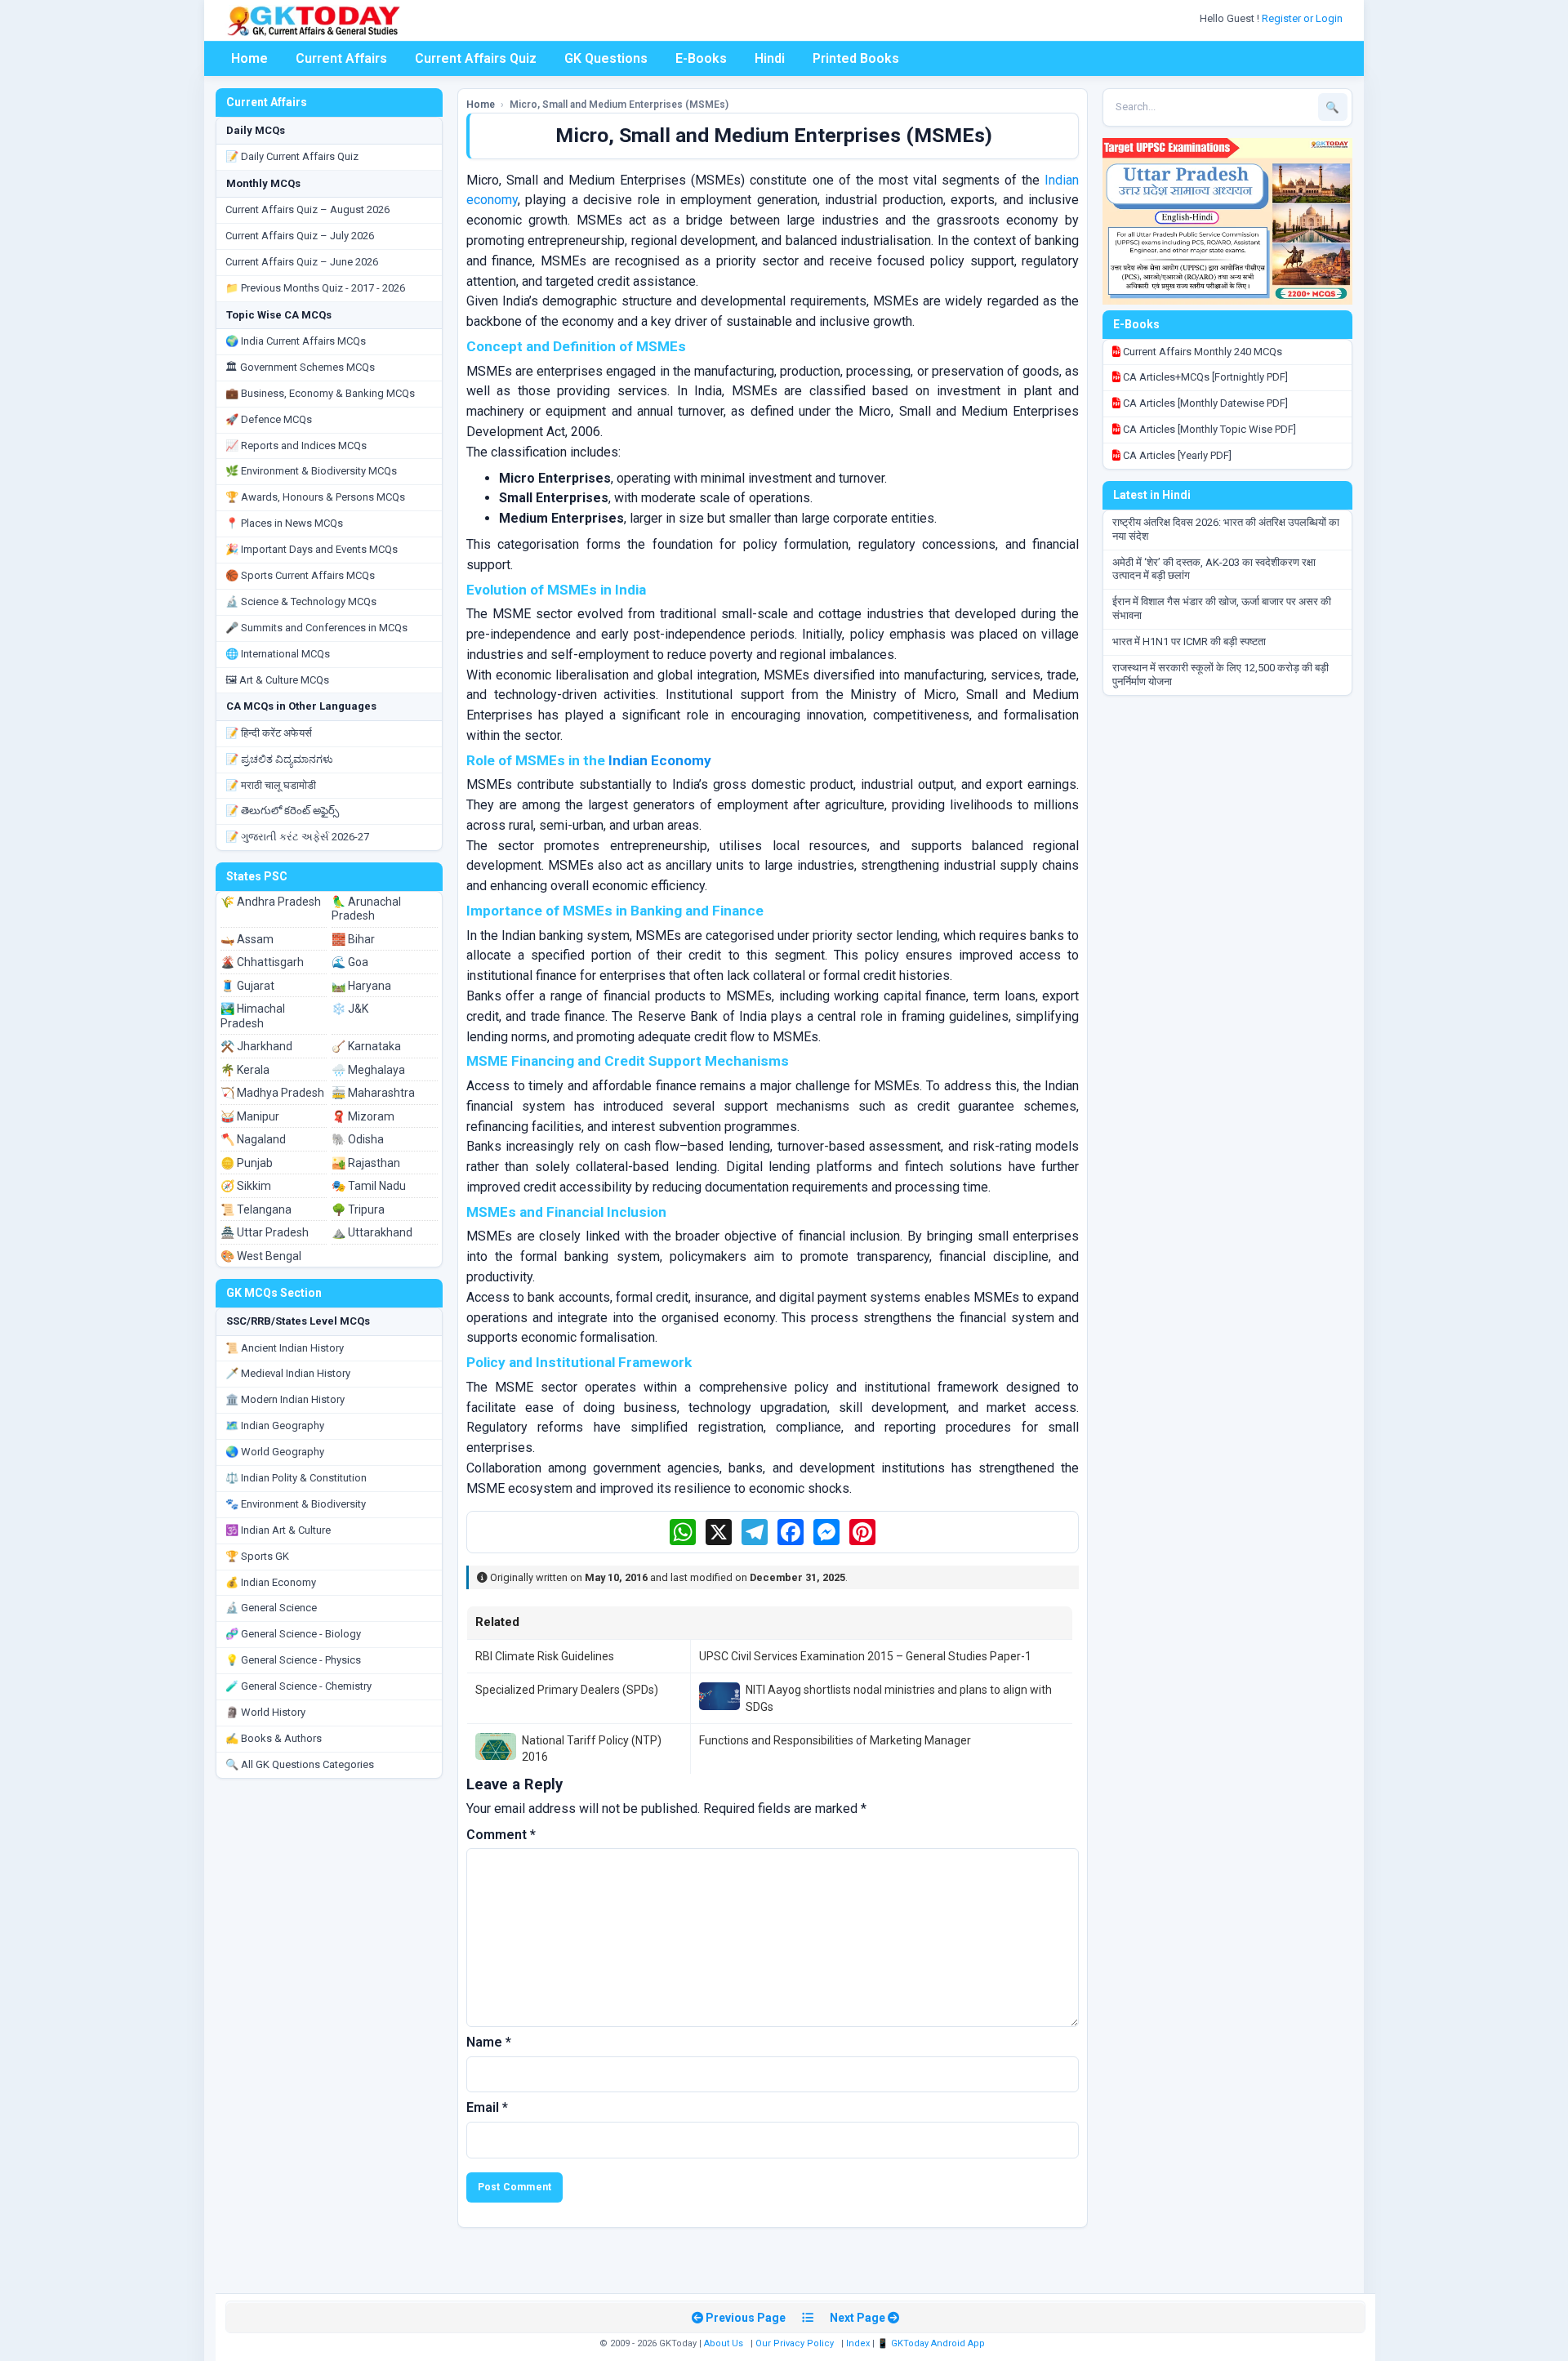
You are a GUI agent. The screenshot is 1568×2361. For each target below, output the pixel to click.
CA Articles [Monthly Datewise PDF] (1204, 403)
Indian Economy (660, 760)
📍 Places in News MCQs (284, 523)
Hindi (770, 58)
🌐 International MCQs (278, 654)
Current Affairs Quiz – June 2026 (302, 262)
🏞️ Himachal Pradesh (253, 1016)
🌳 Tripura (358, 1209)
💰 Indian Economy (271, 1582)
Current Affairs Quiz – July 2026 (300, 236)
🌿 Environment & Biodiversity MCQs (311, 471)
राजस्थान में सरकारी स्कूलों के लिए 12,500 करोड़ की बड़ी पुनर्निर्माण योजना (1221, 675)
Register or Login (1303, 18)
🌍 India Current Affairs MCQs (296, 341)
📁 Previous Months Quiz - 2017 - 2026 (315, 288)
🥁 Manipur (250, 1116)
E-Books (701, 58)
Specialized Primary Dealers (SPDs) (567, 1690)
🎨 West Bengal (261, 1256)
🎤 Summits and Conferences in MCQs (316, 628)
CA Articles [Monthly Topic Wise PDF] (1208, 429)
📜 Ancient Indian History (285, 1348)
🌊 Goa (350, 962)
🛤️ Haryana (361, 986)
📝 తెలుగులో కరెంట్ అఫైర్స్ (282, 811)
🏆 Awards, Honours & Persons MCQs (315, 497)
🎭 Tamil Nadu (369, 1186)
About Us (724, 2343)
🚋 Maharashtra (373, 1093)
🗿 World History (265, 1712)
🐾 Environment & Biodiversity (296, 1504)
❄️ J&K (350, 1009)
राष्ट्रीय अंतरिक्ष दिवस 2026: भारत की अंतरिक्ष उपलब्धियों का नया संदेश (1226, 529)
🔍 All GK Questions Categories (300, 1764)
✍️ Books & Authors (274, 1738)
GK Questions (606, 58)
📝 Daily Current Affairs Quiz (292, 156)
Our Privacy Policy (795, 2343)
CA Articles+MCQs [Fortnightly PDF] (1204, 377)
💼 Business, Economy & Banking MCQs (320, 393)
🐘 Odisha (358, 1139)
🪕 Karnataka (366, 1046)
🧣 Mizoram (363, 1116)
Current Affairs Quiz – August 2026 (307, 209)
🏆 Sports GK (257, 1556)
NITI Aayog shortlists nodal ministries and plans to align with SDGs (899, 1698)
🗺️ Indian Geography (275, 1426)
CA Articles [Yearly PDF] (1176, 455)
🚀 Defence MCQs (269, 419)
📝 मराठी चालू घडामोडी (271, 785)
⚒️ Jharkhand (256, 1046)
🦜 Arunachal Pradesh (366, 909)
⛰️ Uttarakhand (372, 1232)
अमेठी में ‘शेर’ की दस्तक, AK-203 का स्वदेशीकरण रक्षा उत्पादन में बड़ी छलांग (1214, 569)
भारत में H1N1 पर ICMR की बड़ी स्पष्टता (1189, 641)
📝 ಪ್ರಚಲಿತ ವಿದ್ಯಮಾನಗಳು (279, 759)
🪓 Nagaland (253, 1139)
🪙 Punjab (247, 1163)
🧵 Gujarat (247, 986)
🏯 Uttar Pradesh (265, 1232)
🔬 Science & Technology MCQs (301, 601)
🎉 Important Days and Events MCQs (312, 549)
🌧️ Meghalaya (368, 1070)
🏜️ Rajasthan (366, 1163)
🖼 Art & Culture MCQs (277, 680)
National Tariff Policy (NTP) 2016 (592, 1748)
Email (487, 2107)
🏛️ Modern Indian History (285, 1399)
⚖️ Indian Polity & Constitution (296, 1478)
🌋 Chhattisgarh (262, 962)
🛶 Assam (247, 939)
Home (249, 58)
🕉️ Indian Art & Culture (278, 1530)
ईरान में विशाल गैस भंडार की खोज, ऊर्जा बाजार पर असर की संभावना (1222, 608)
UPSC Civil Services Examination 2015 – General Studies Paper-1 (865, 1656)
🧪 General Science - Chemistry (298, 1686)
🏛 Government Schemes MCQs (300, 367)
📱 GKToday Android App (932, 2343)
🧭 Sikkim (246, 1186)
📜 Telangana (256, 1209)
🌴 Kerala (245, 1070)
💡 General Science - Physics (293, 1660)
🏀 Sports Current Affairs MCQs (300, 575)
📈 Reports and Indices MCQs (296, 445)
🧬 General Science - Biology (293, 1634)
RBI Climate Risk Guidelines (545, 1656)
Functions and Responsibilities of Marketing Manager (835, 1740)
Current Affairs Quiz (476, 58)
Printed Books (856, 58)
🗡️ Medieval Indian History (288, 1373)
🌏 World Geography (275, 1452)
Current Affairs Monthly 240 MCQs (1201, 352)
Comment (501, 1835)
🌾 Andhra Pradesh (271, 902)
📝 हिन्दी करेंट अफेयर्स (269, 733)
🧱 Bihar (353, 939)
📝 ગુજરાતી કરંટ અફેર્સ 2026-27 (297, 837)
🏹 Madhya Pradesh (272, 1093)
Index (858, 2343)
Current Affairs (341, 58)
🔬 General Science (271, 1608)
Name (489, 2042)
